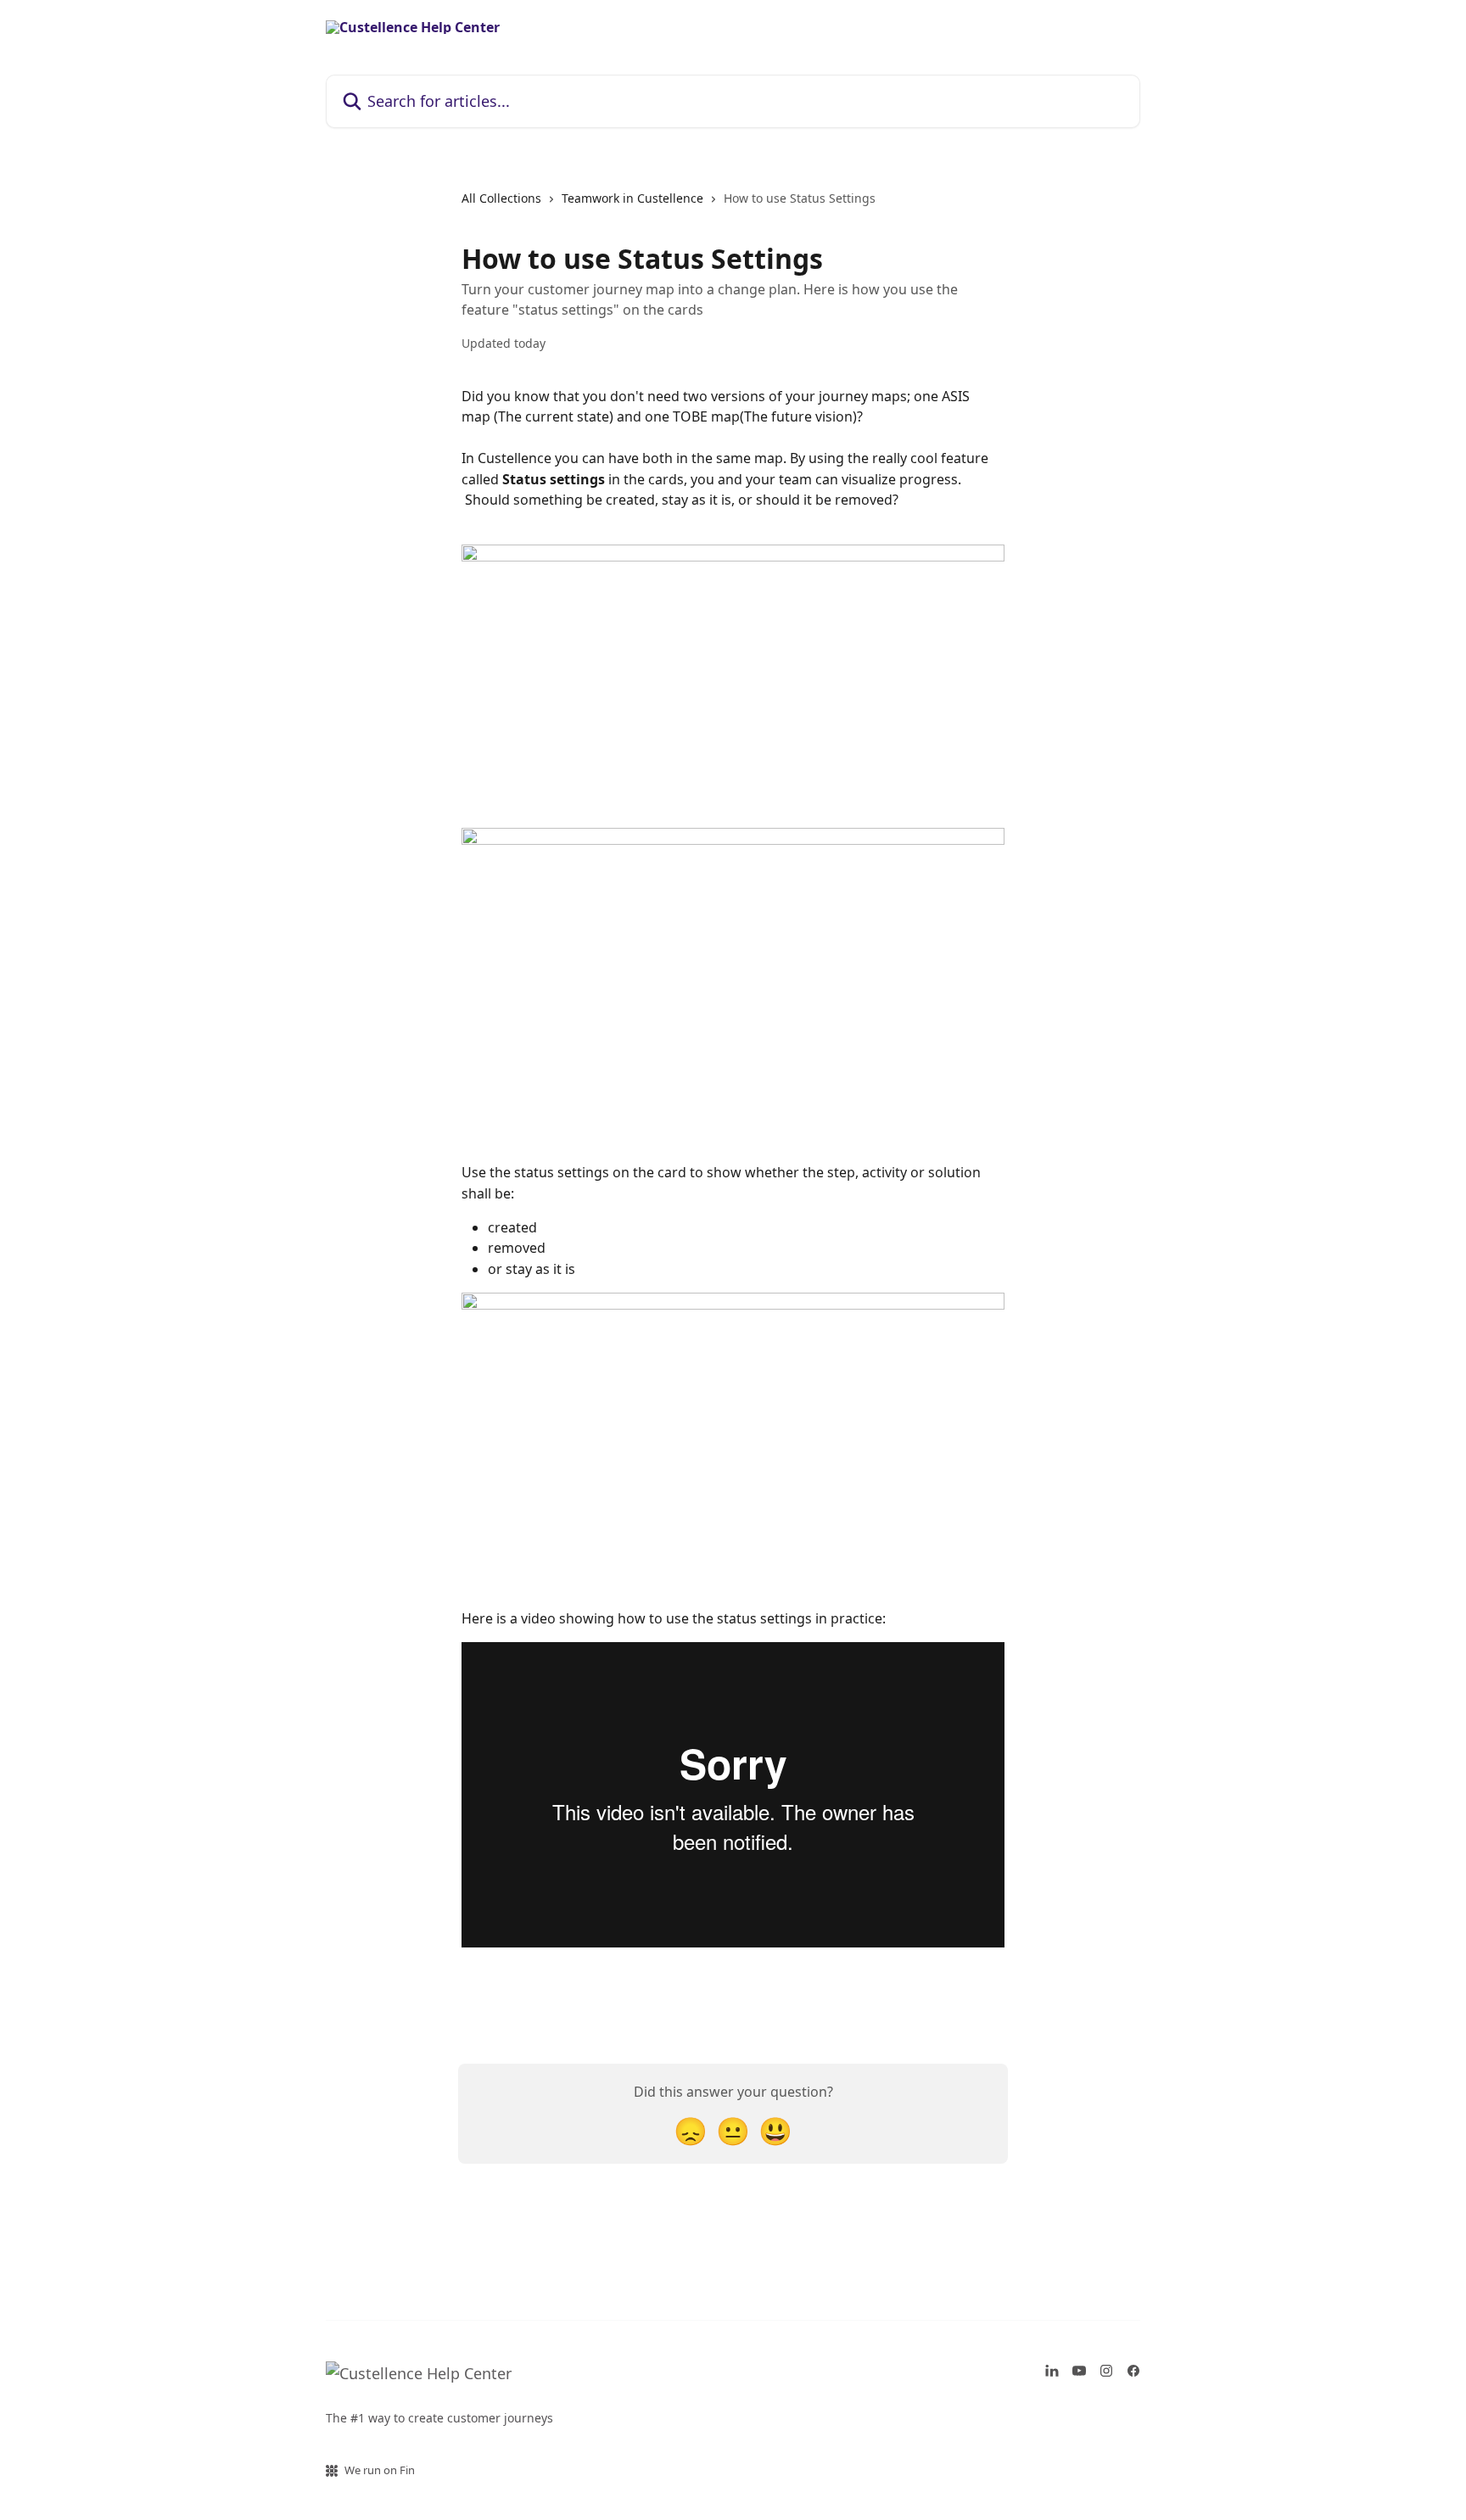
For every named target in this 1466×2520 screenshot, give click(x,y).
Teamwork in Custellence (632, 198)
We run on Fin (380, 2470)
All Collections (501, 198)
